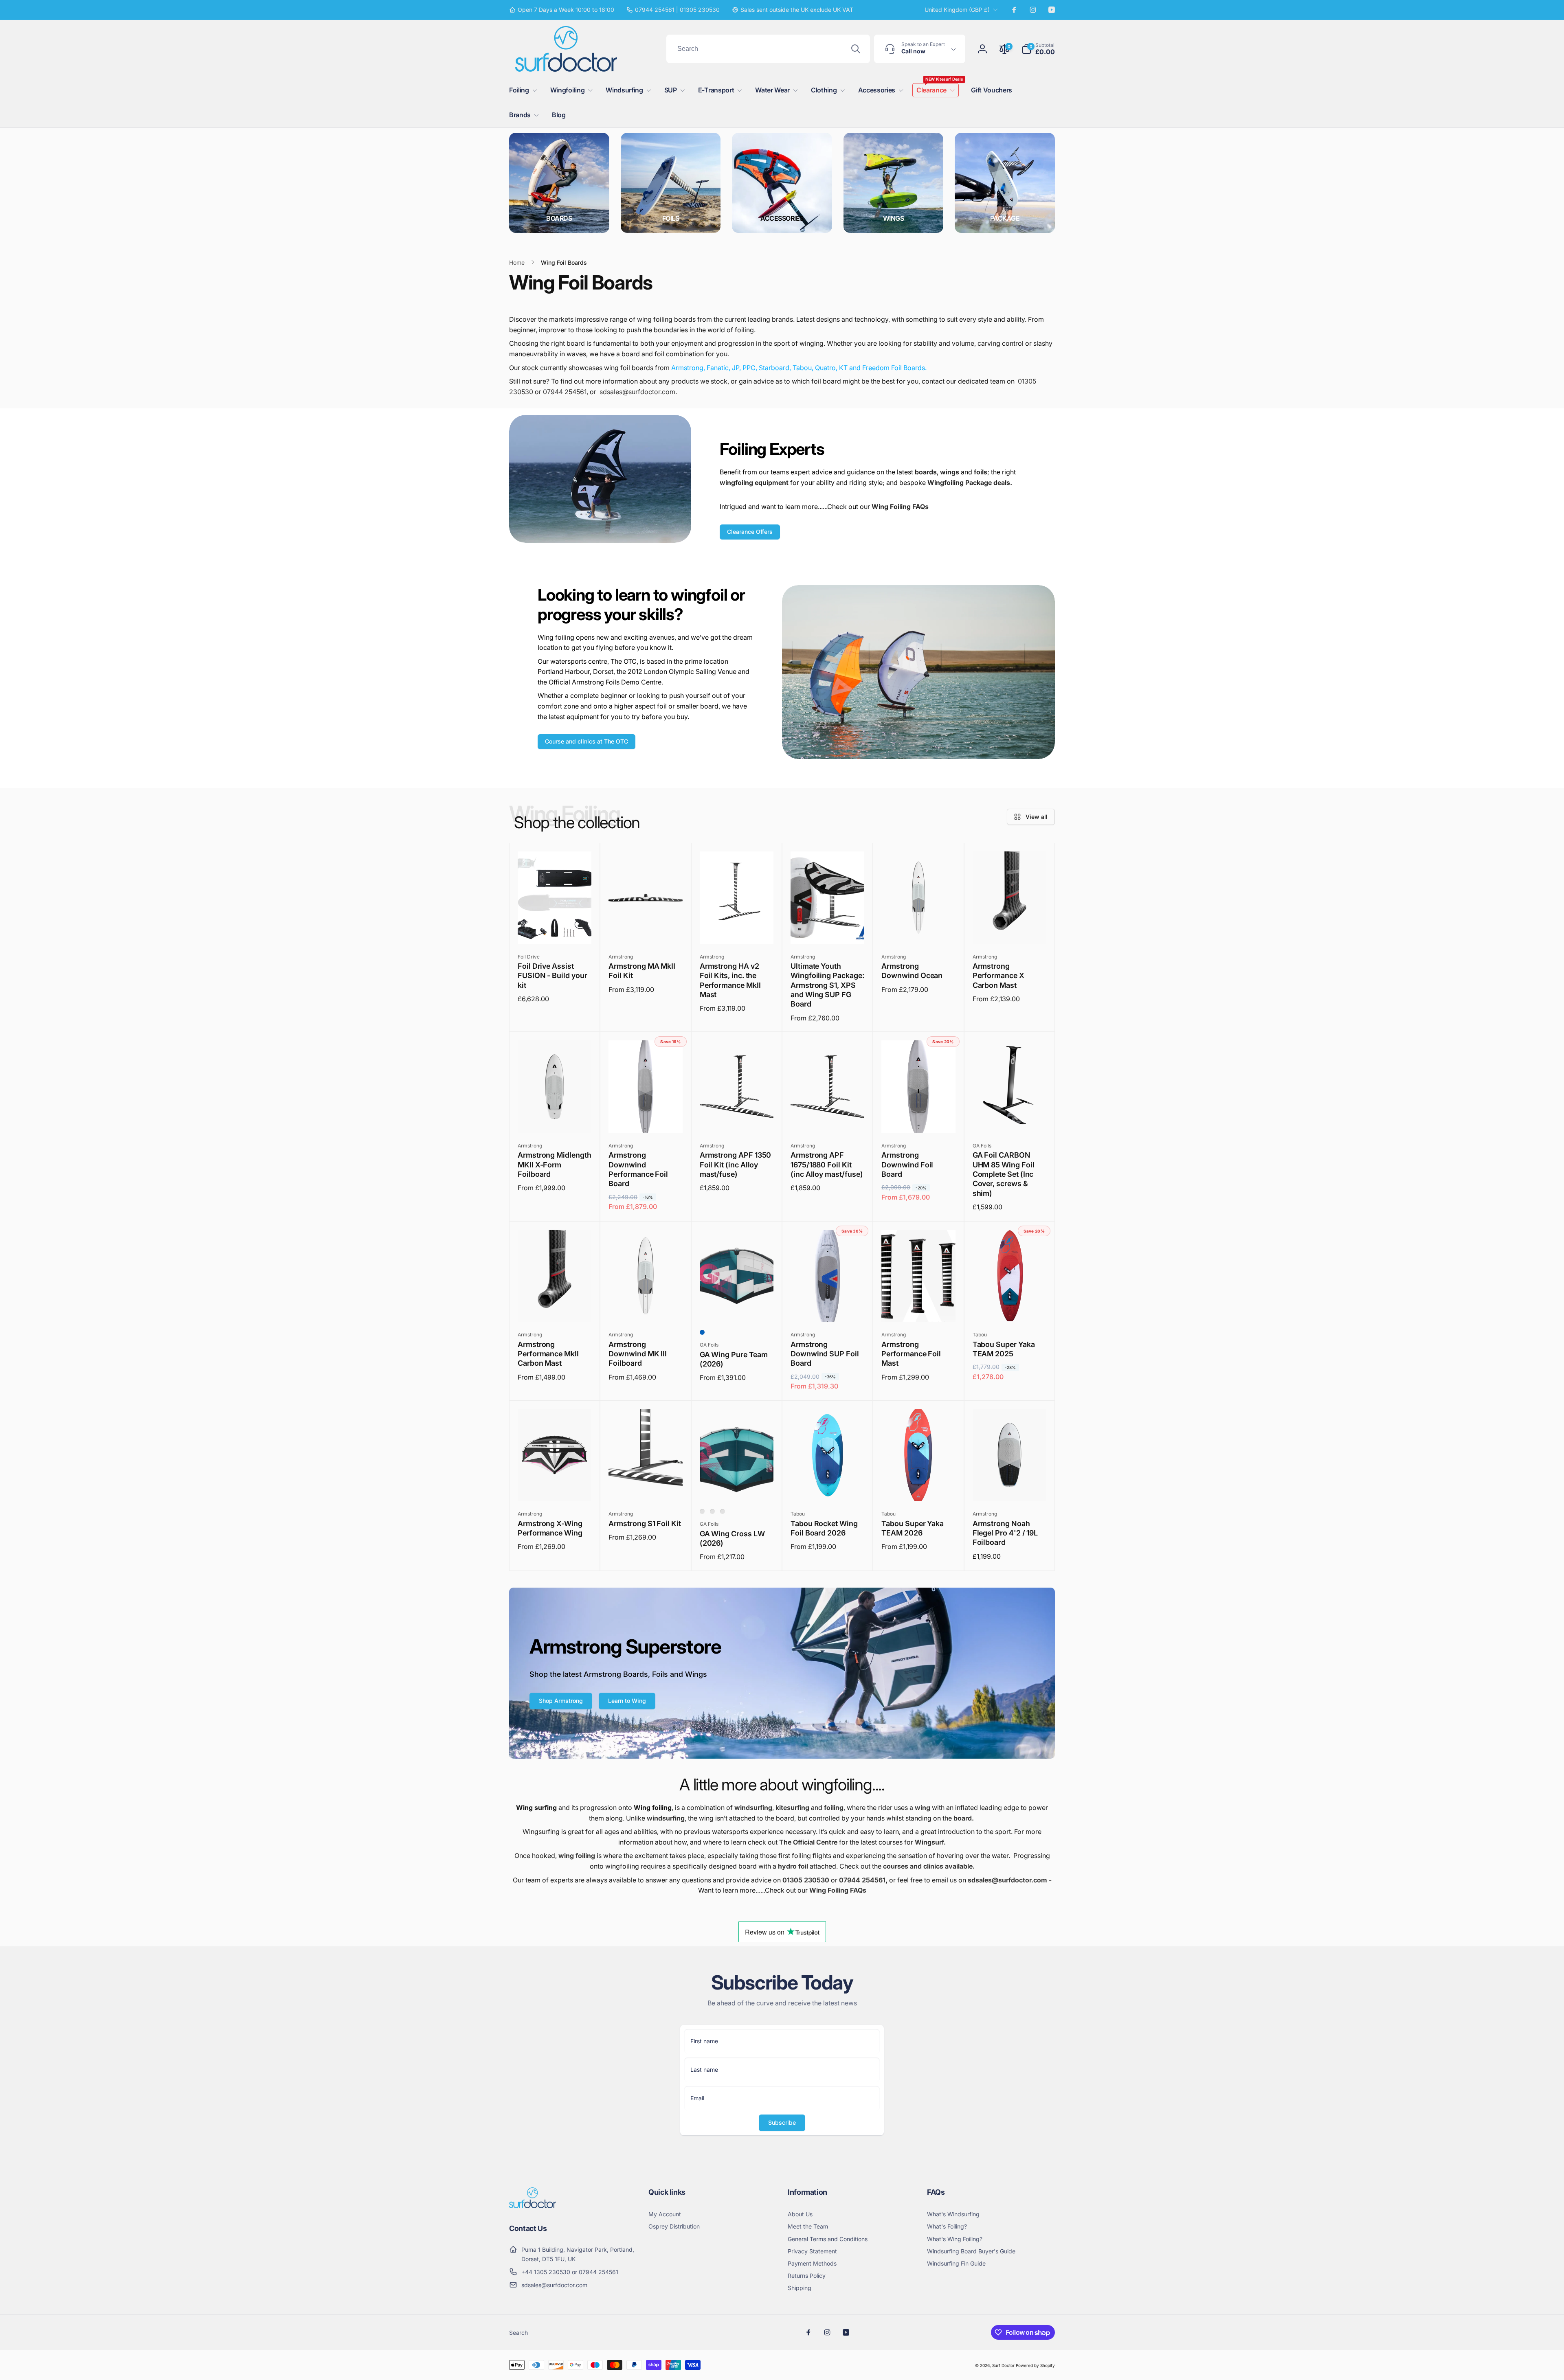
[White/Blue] (712, 1511)
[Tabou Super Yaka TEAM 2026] (919, 1486)
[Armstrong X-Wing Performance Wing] (555, 1486)
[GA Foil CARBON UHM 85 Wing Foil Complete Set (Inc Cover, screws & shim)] (1010, 1118)
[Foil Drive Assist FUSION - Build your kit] (555, 929)
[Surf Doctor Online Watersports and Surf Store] (533, 2206)
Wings (894, 218)
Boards (559, 218)
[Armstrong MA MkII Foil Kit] (646, 929)
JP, (736, 368)
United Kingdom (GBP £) (957, 10)
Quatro (825, 368)
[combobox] (768, 49)
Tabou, (803, 368)
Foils (671, 218)
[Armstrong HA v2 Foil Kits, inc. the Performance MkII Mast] (737, 929)
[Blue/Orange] (702, 1511)
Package (1005, 218)
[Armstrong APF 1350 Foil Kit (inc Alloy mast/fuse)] (737, 1118)
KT (843, 368)
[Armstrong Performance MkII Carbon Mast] (555, 1307)
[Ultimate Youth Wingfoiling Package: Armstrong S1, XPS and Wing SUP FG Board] (828, 929)
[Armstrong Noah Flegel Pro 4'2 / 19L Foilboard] (1010, 1486)
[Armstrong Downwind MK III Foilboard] (646, 1307)
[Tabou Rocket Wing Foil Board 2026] (828, 1486)
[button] (1038, 49)
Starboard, (775, 368)
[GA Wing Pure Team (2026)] (737, 1307)
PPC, (750, 368)
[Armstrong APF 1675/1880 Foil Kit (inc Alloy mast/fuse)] (828, 1118)
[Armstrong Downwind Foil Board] (919, 1118)
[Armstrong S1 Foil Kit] (646, 1486)
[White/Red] (723, 1511)
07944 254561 (564, 392)
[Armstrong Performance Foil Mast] (919, 1307)
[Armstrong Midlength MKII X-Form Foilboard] (555, 1118)
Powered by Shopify (1035, 2365)
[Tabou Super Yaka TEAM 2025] (1010, 1307)
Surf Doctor (1003, 2365)
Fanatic (718, 368)
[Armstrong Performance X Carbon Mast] (1010, 929)
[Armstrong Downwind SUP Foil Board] (828, 1307)
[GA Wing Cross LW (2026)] (737, 1486)
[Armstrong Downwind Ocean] (919, 929)
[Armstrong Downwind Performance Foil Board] (646, 1118)
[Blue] (702, 1332)
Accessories (782, 218)
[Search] (856, 49)
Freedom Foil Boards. (894, 368)
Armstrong (687, 368)
